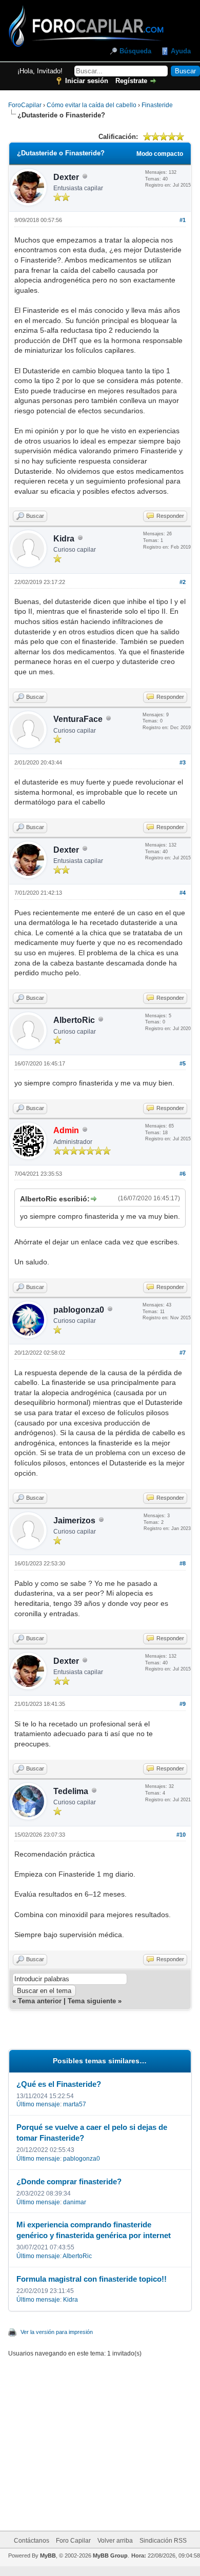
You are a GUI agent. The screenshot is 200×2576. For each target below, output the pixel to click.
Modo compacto (160, 154)
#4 (183, 893)
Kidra (64, 539)
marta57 (75, 2104)
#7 (183, 1353)
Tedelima (71, 1791)
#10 (181, 1835)
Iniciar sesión (87, 81)
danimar (75, 2202)
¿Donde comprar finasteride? (69, 2181)
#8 (183, 1563)
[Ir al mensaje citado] (93, 1199)
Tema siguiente (92, 2001)
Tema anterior (40, 2001)
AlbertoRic (74, 1020)
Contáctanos (32, 2541)
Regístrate (131, 81)
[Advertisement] (112, 2438)
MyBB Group (110, 2555)
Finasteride (157, 105)
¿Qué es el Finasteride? (59, 2084)
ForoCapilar (25, 105)
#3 (183, 762)
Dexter (66, 177)
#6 (183, 1174)
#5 (183, 1063)
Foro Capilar (73, 2541)
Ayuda (181, 51)
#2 (183, 582)
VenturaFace (78, 719)
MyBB (48, 2555)
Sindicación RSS (163, 2541)
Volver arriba (115, 2541)
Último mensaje (38, 2104)
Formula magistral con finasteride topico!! (92, 2279)
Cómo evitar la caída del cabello (92, 105)
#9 (183, 1704)
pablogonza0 (79, 1310)
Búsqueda (135, 51)
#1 (183, 220)
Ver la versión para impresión (57, 2332)
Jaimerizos (74, 1521)
